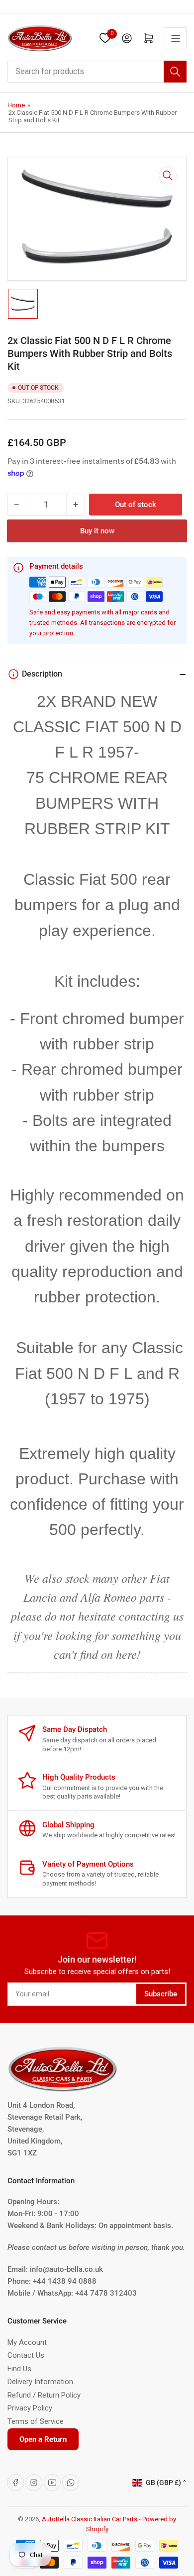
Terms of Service (36, 2421)
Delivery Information (40, 2382)
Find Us (19, 2369)
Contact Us (26, 2355)
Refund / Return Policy (44, 2395)
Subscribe (161, 1994)
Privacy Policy (30, 2408)
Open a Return (43, 2439)
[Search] (175, 72)
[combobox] (97, 72)
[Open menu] (176, 38)
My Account (27, 2342)
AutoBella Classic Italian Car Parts (90, 2519)
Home (16, 105)
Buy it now (97, 531)
